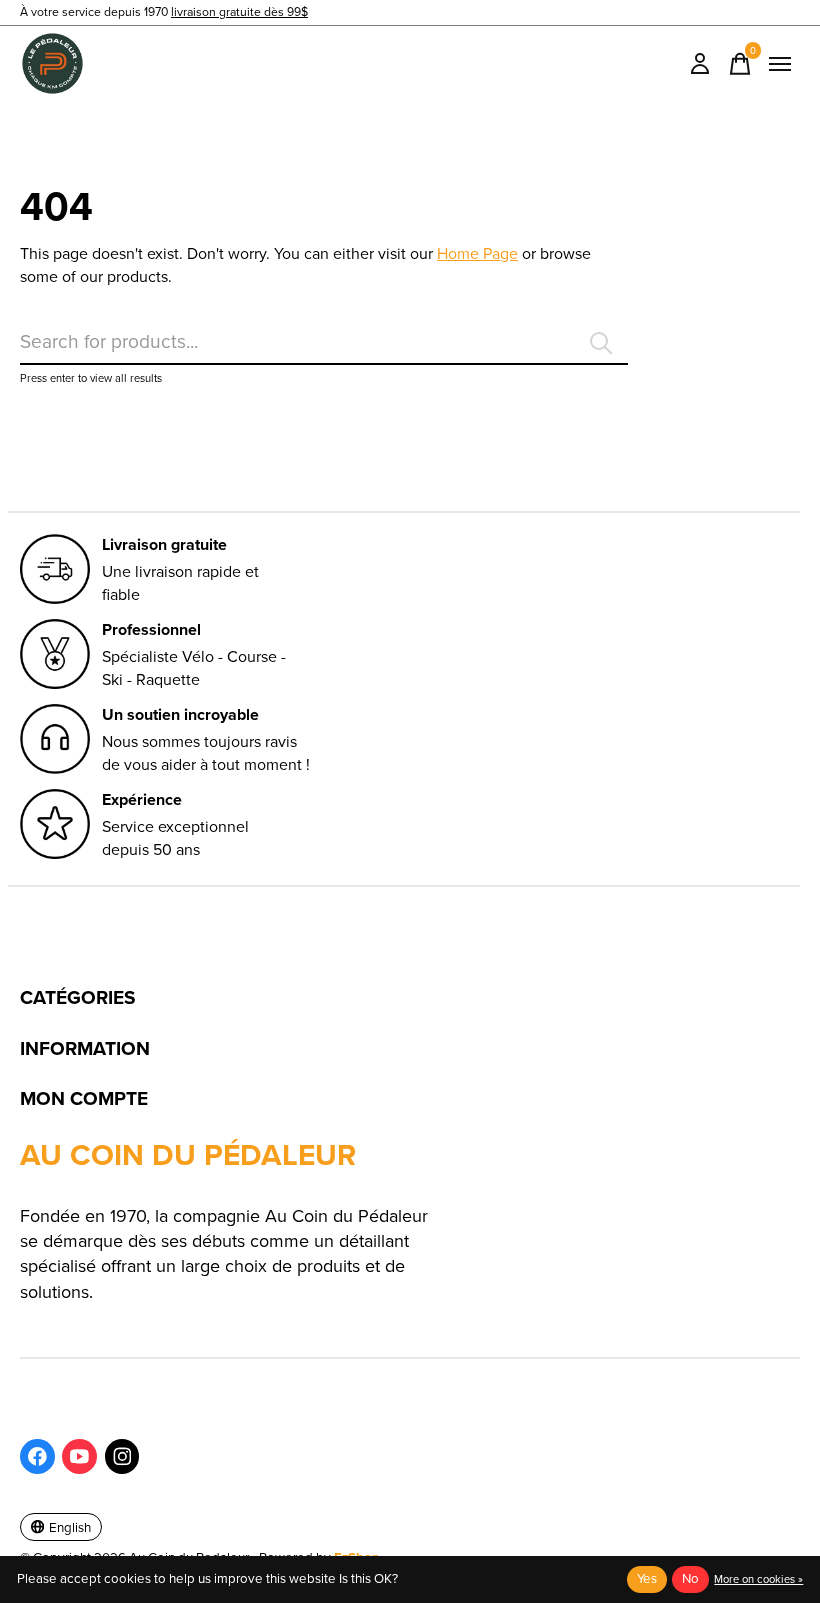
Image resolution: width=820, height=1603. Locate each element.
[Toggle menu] (780, 64)
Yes (647, 1578)
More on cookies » (758, 1579)
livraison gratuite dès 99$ (239, 12)
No (690, 1578)
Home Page (477, 253)
